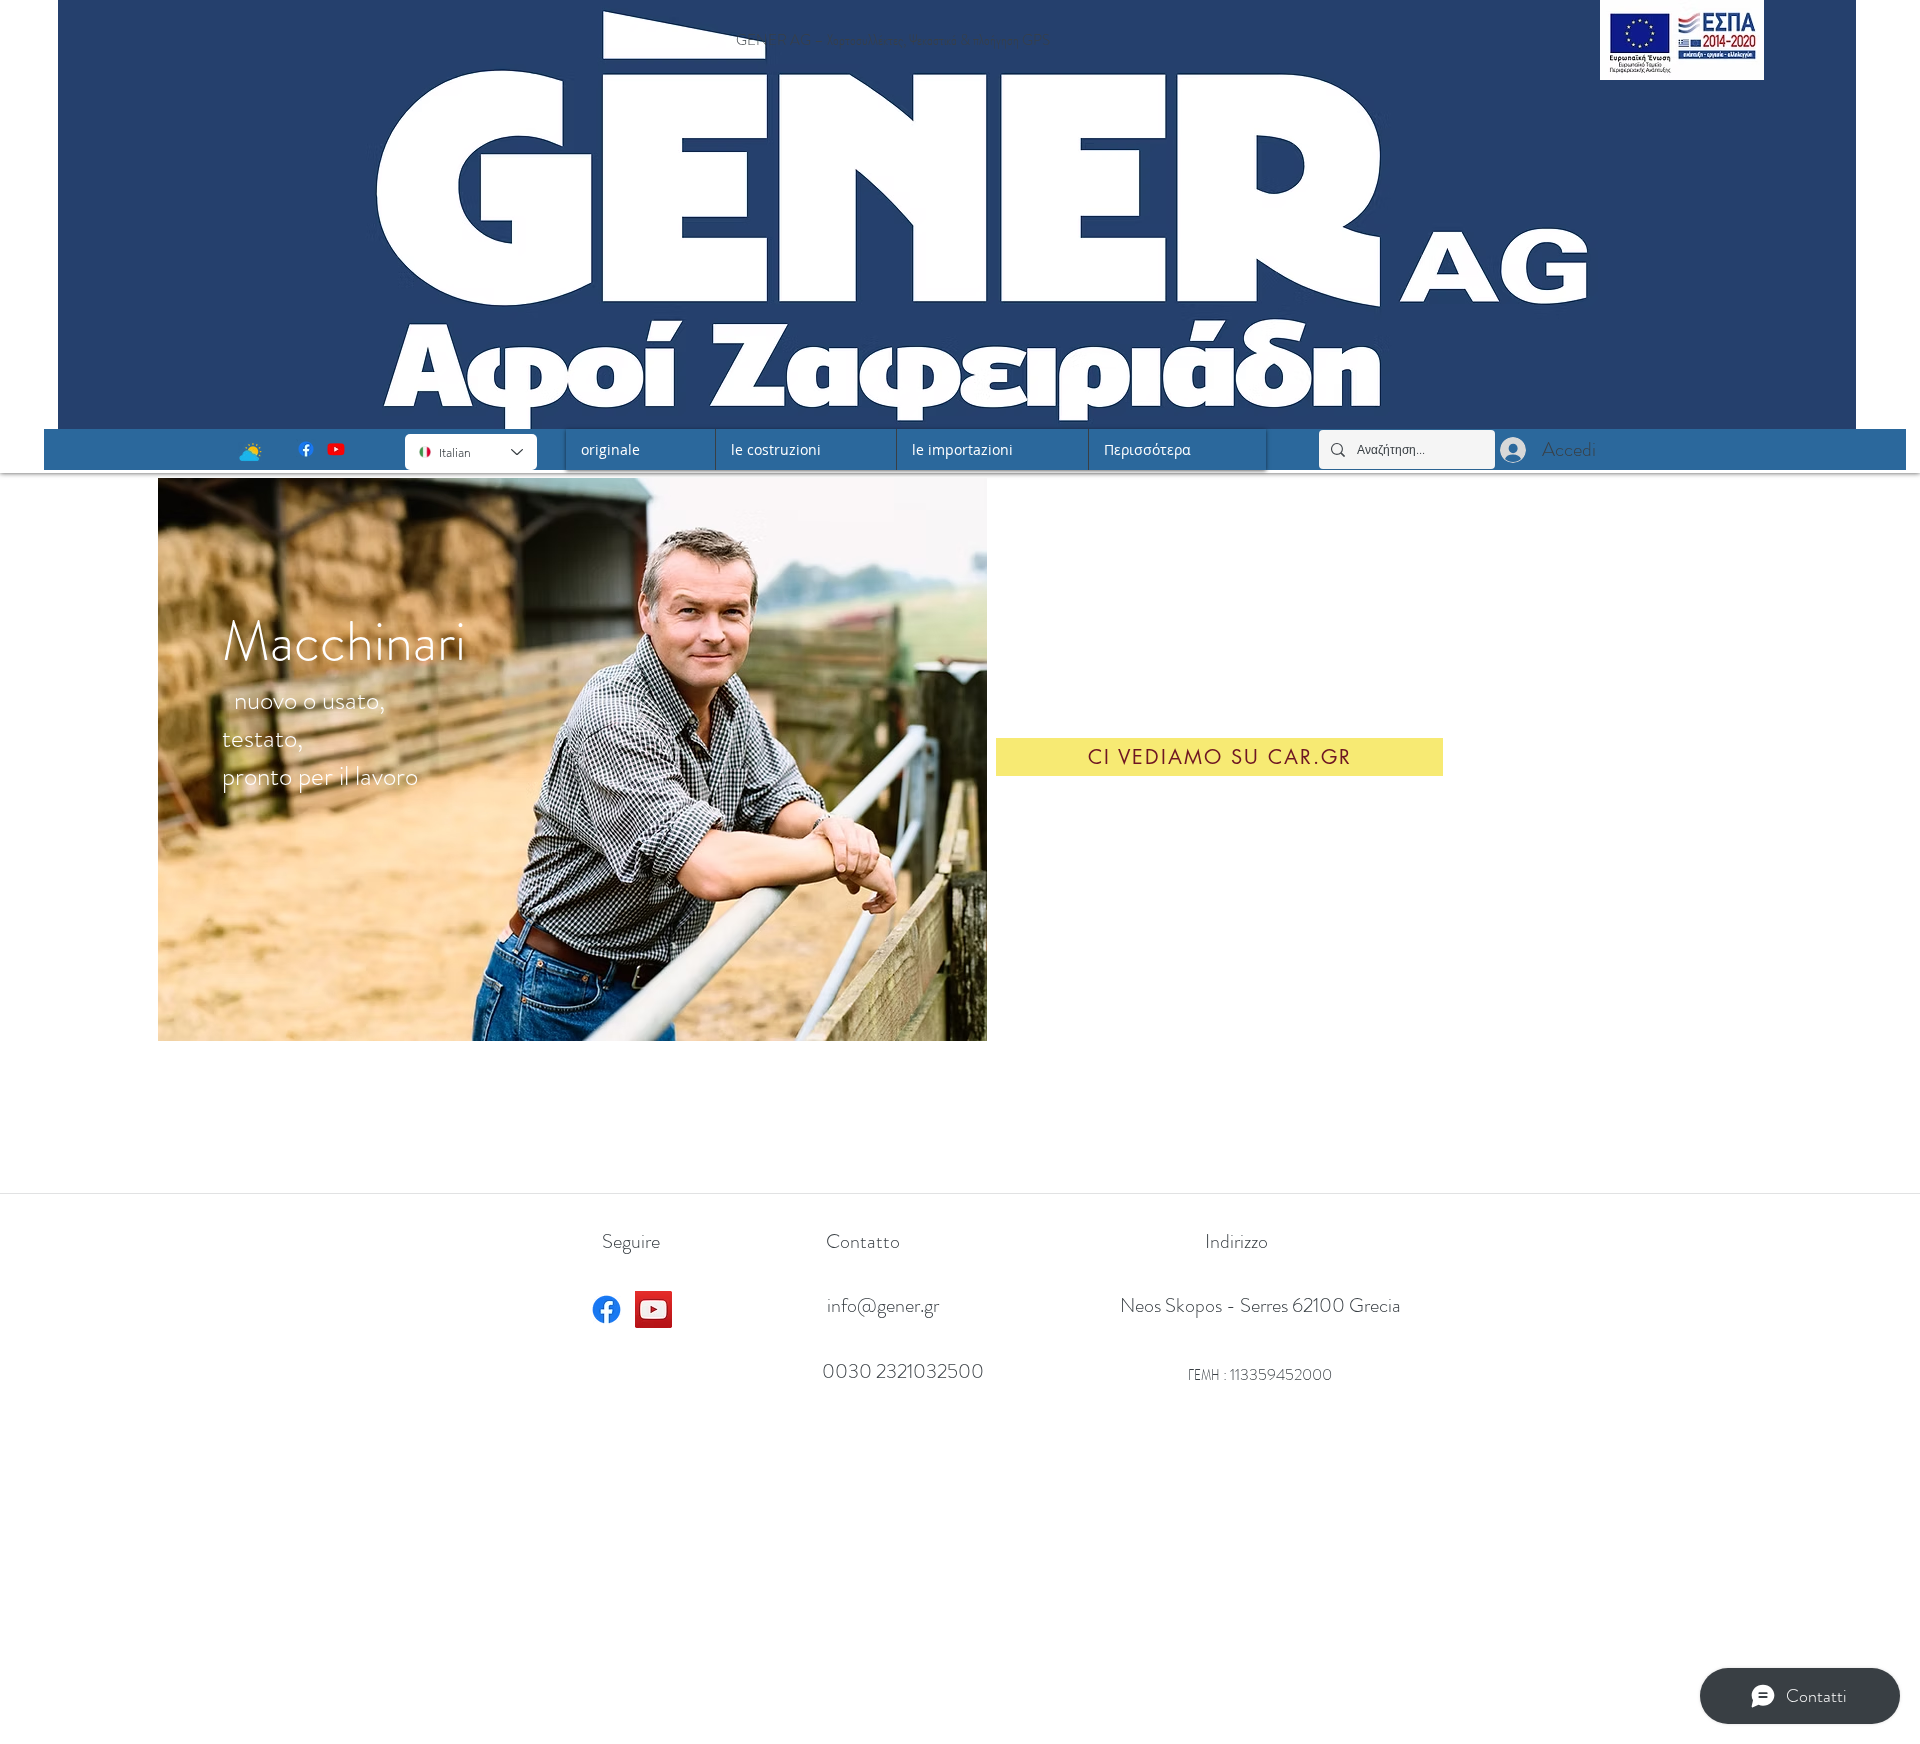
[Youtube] (336, 449)
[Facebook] (306, 449)
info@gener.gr (883, 1305)
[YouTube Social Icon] (653, 1309)
